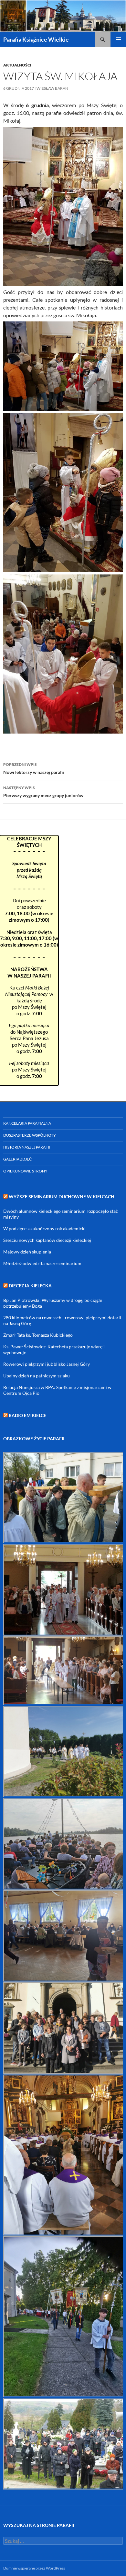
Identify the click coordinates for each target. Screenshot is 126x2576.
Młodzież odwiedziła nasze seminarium (42, 1263)
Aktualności (17, 65)
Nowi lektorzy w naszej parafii (34, 768)
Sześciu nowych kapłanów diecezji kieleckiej (47, 1240)
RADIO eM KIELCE (27, 1415)
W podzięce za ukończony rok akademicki (44, 1228)
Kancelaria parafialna (27, 1123)
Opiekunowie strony (25, 1171)
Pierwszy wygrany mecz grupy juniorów (43, 792)
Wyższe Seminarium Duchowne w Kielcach (62, 1197)
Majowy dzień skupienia (27, 1252)
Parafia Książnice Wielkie (36, 39)
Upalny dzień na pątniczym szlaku (37, 1376)
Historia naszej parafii (27, 1147)
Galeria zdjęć (17, 1159)
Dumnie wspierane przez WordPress (34, 2568)
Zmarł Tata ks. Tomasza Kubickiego (38, 1335)
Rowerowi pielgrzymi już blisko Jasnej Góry (47, 1364)
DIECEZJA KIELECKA (30, 1286)
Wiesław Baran (52, 88)
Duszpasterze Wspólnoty (30, 1135)
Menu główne (118, 39)
